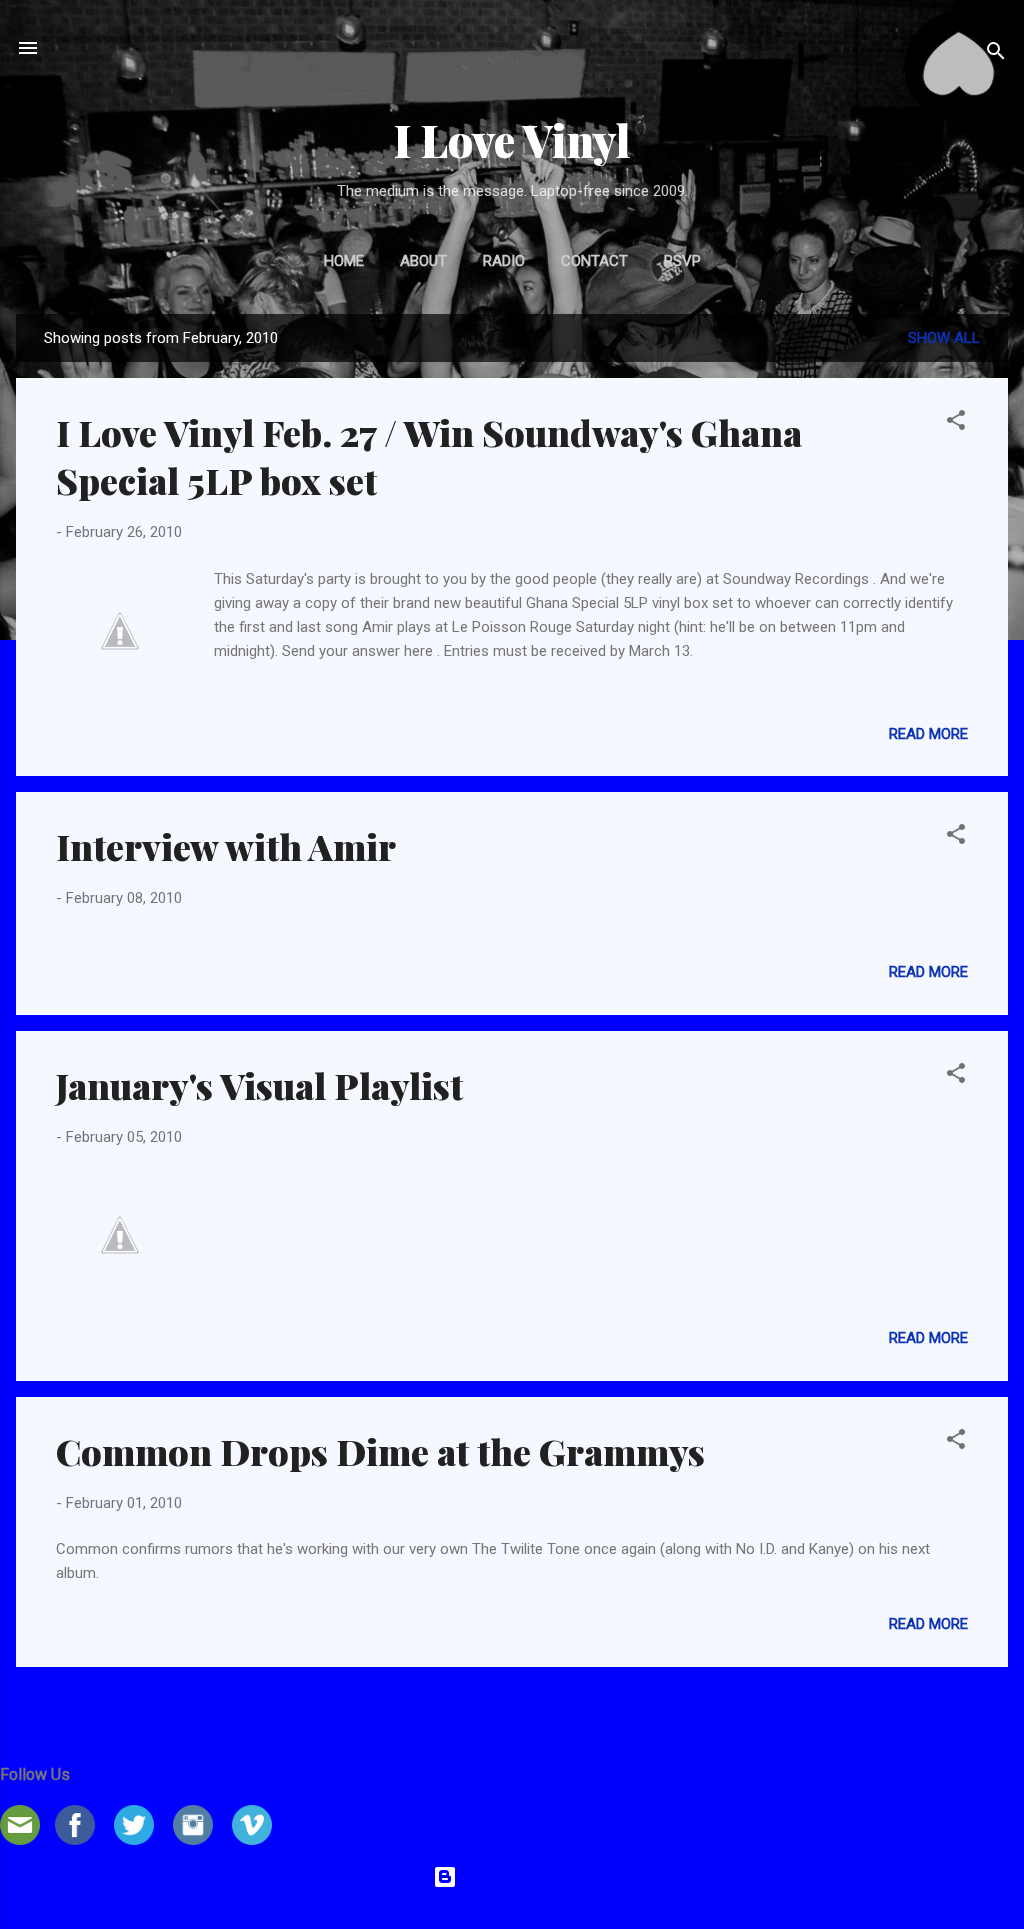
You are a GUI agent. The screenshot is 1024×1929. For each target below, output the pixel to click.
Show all (944, 338)
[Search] (996, 54)
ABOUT (423, 261)
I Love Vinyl (512, 139)
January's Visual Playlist (259, 1085)
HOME (344, 261)
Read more (928, 734)
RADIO (504, 261)
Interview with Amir (226, 846)
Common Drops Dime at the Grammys (380, 1451)
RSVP (682, 261)
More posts (512, 1706)
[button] (956, 423)
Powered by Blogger (524, 1877)
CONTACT (594, 261)
